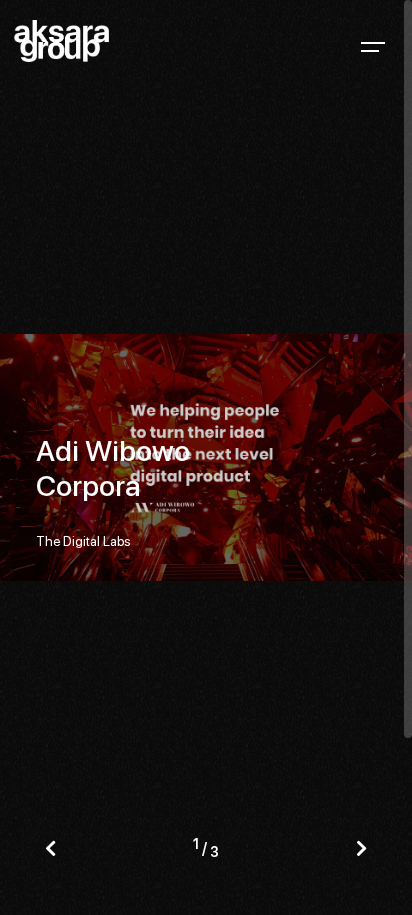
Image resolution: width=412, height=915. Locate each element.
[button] (361, 848)
